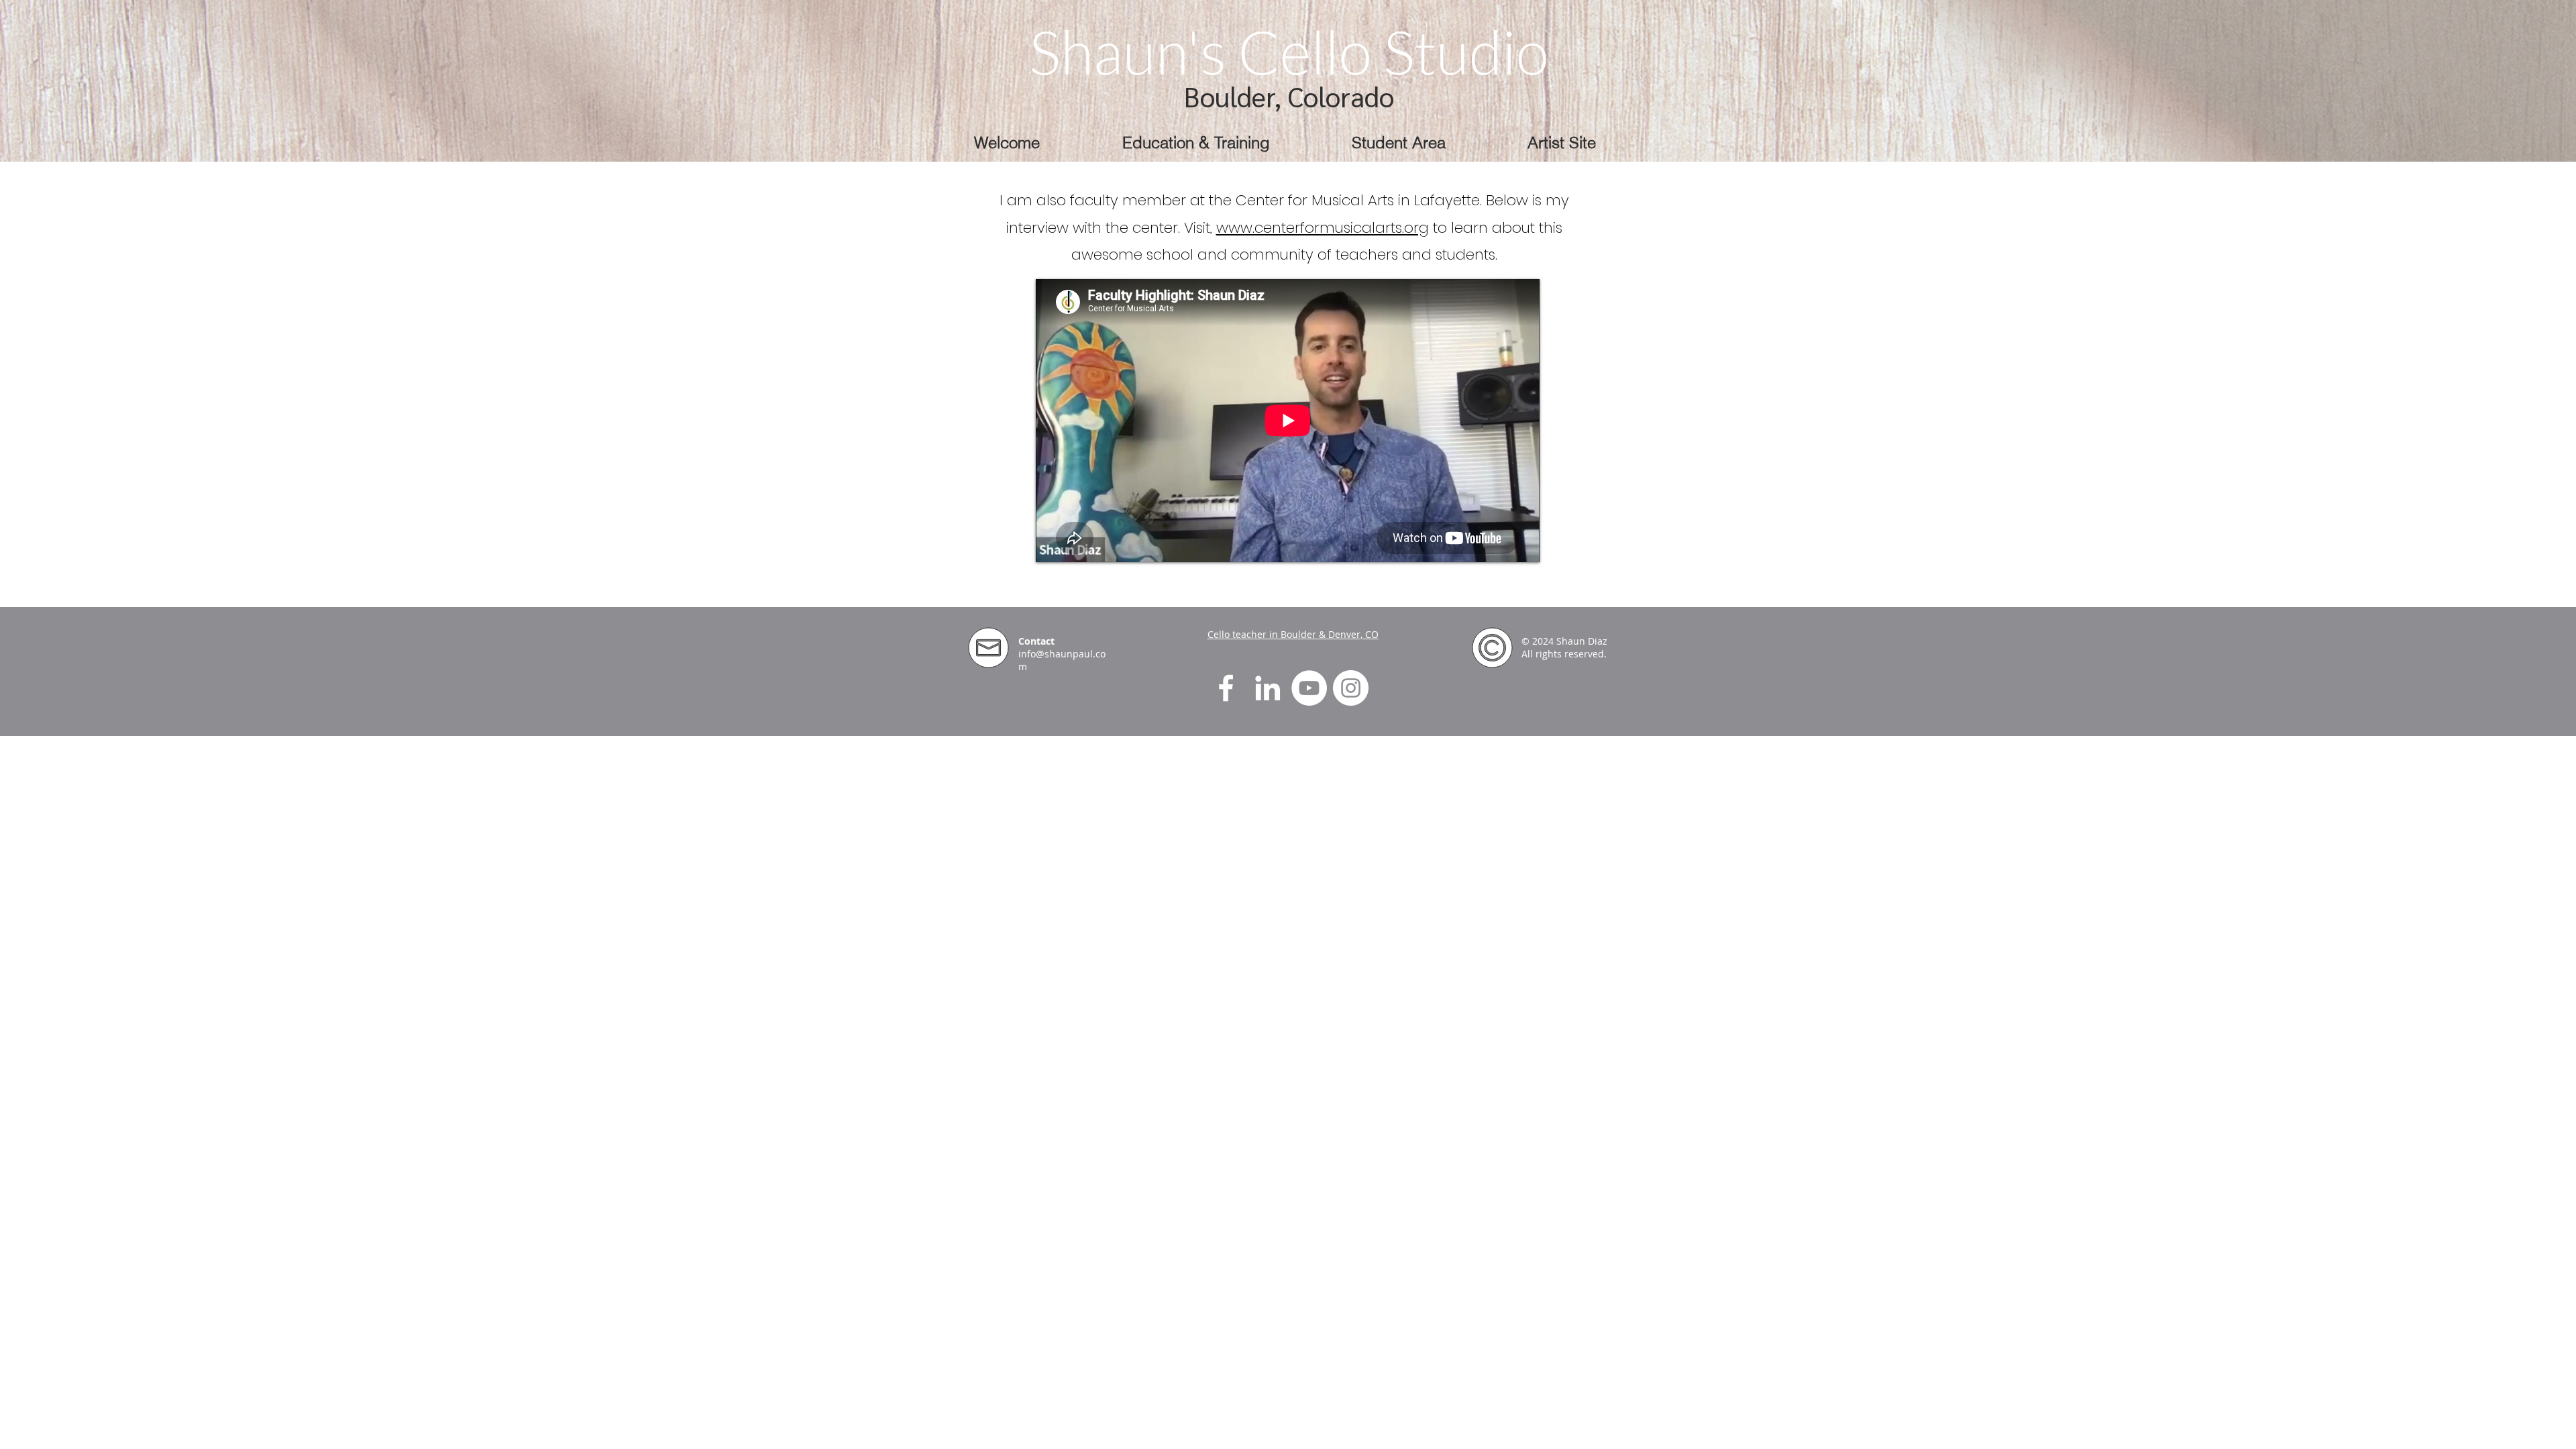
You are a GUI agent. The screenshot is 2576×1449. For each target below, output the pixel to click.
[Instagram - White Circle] (1351, 688)
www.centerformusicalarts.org (1323, 228)
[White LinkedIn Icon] (1268, 688)
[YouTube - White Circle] (1309, 688)
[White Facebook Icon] (1226, 688)
